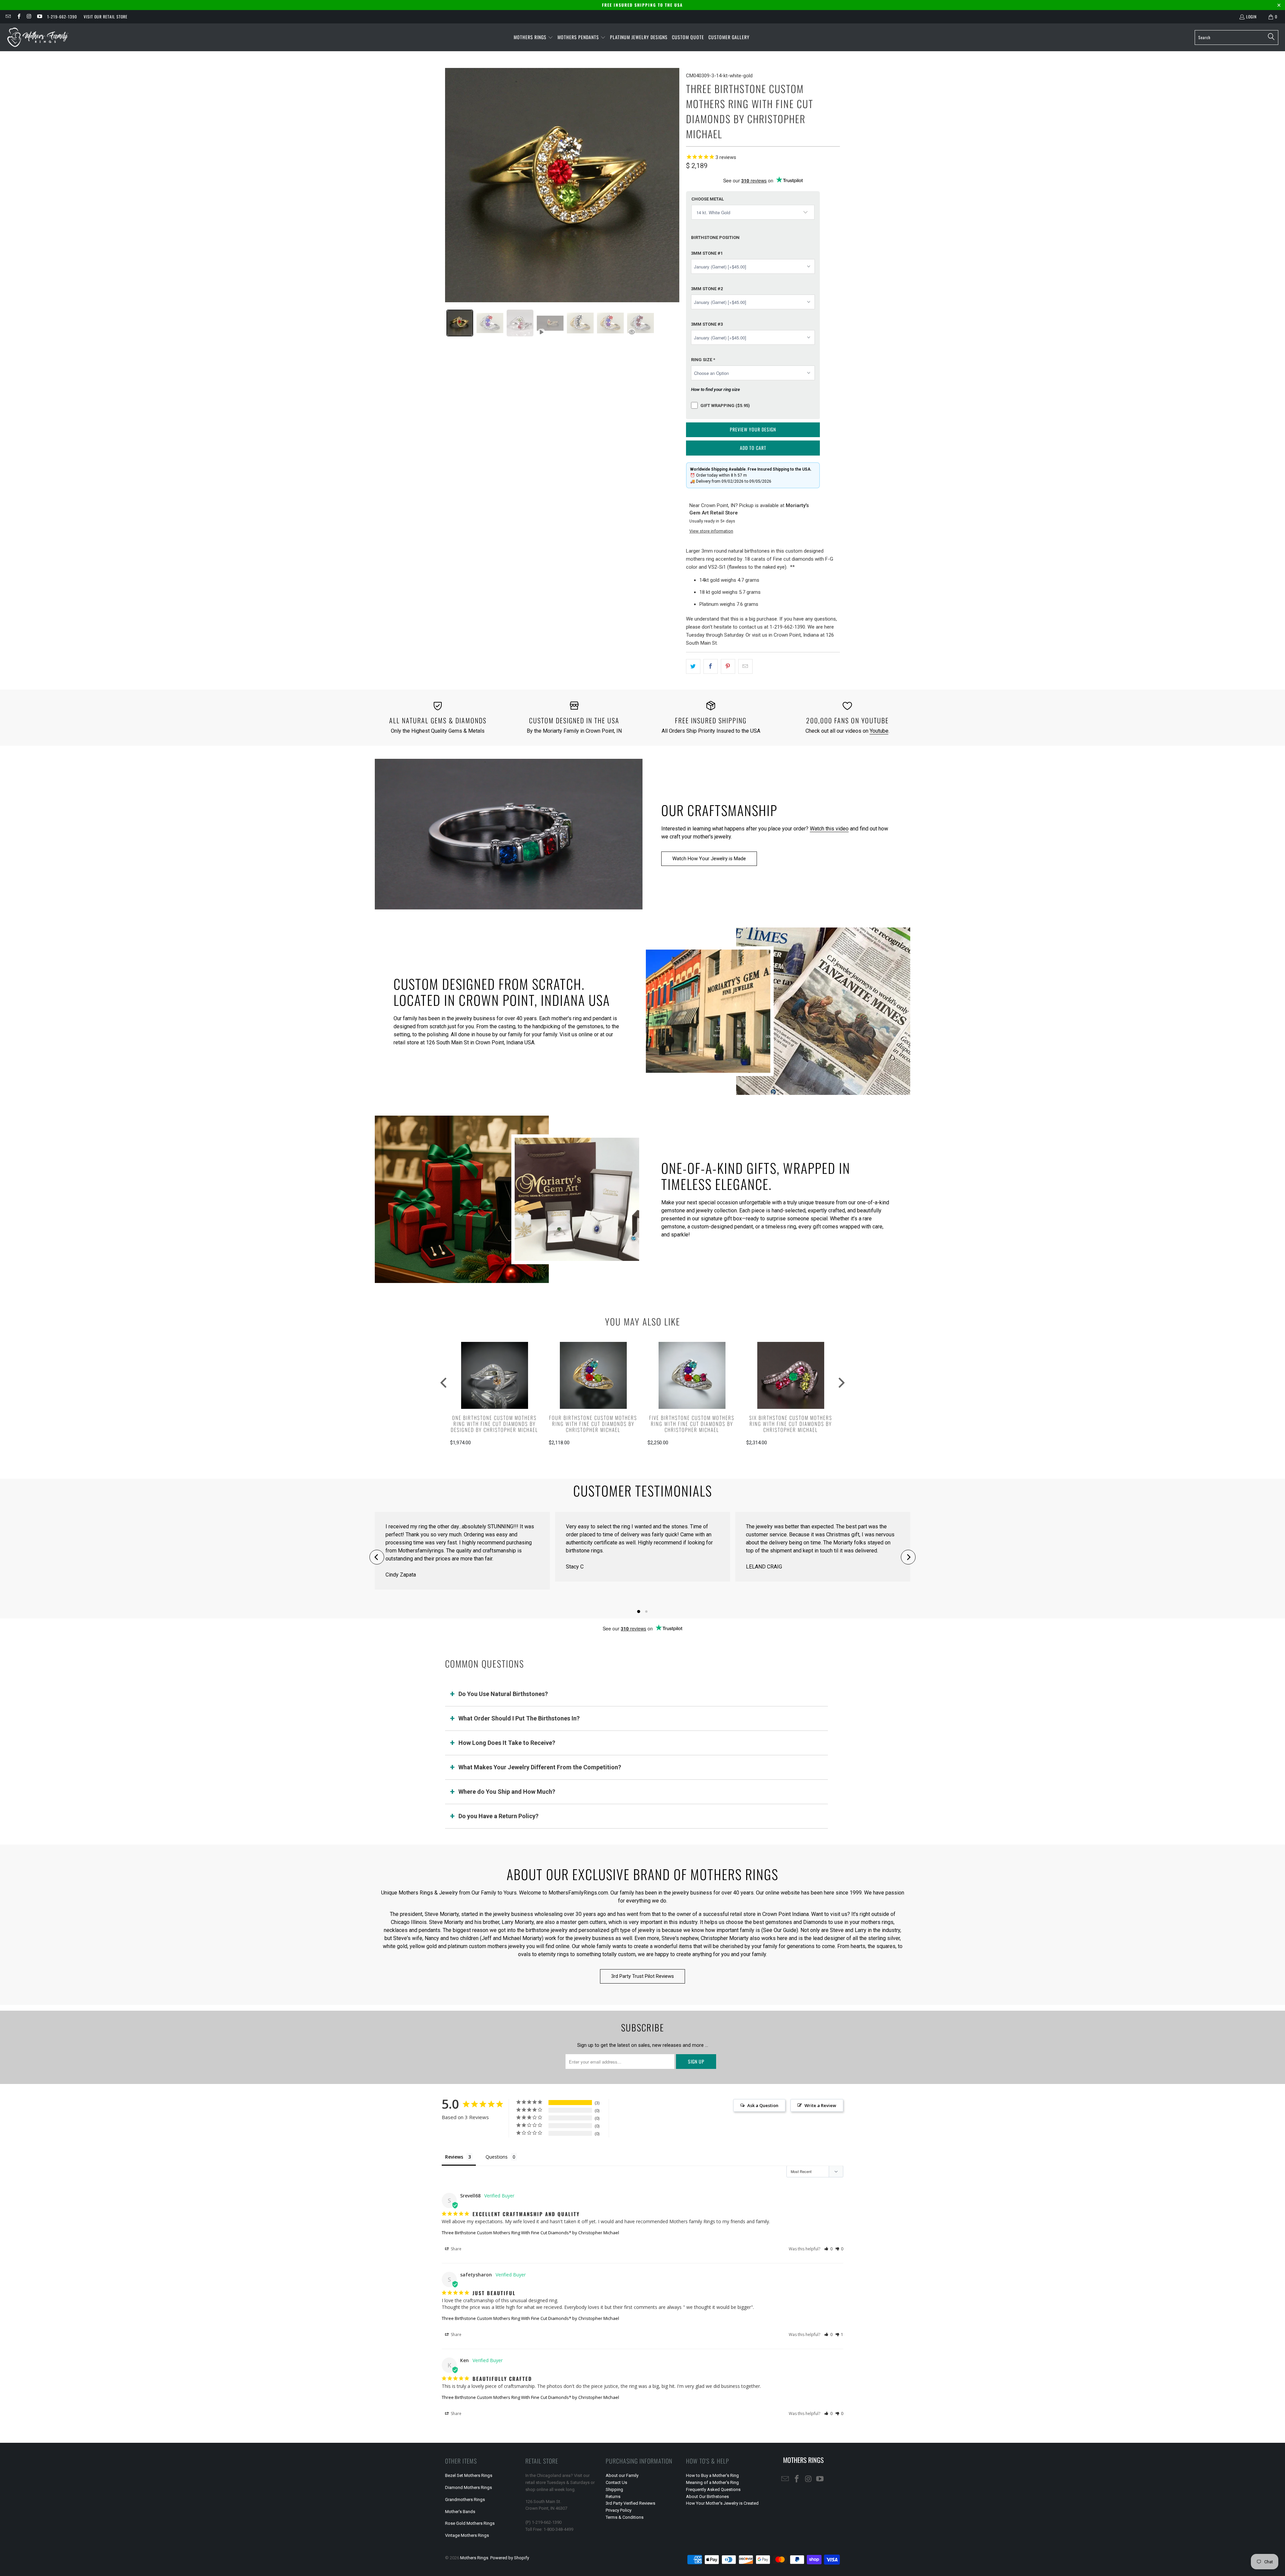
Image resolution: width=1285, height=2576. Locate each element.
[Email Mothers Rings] (8, 17)
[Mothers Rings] (38, 37)
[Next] (908, 1557)
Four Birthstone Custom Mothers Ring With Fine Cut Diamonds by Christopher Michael (593, 1424)
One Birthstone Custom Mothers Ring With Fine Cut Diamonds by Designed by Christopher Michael (494, 1424)
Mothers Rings (474, 2558)
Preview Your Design (753, 429)
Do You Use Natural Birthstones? (503, 1694)
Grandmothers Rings (465, 2500)
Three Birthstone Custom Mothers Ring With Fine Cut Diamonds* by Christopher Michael (530, 2233)
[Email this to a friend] (745, 666)
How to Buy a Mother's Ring (712, 2475)
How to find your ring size (715, 389)
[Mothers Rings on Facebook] (18, 17)
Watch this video (829, 829)
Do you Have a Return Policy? (498, 1816)
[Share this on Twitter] (693, 666)
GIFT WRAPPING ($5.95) (725, 406)
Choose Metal (708, 199)
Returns (613, 2497)
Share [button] (456, 2249)
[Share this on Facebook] (711, 666)
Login (1251, 17)
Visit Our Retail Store (106, 17)
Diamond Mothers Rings (468, 2487)
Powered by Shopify (510, 2558)
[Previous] (377, 1557)
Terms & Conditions (625, 2517)
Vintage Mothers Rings (467, 2535)
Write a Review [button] (820, 2105)
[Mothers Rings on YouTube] (39, 17)
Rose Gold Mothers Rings (470, 2523)
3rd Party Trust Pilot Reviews (642, 1976)
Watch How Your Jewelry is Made (709, 859)
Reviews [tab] (454, 2157)
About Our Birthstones (707, 2497)
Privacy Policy (619, 2510)
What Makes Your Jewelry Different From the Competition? (540, 1767)
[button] (533, 37)
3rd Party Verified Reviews (630, 2503)
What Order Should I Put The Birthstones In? (519, 1718)
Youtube (879, 731)
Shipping (614, 2489)
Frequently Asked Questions (713, 2489)
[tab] (460, 323)
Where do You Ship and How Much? (507, 1792)
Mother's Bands (460, 2512)
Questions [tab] (497, 2157)
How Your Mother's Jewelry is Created (722, 2503)
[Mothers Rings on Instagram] (29, 17)
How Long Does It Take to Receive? (507, 1743)
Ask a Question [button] (763, 2105)
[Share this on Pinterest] (728, 666)
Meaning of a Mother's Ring (712, 2482)
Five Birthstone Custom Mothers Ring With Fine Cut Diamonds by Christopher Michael (692, 1424)
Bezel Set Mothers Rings (469, 2475)
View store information (711, 531)
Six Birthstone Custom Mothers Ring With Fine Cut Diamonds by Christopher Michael (791, 1424)
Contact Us (616, 2482)
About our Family (622, 2475)
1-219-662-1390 (62, 17)
